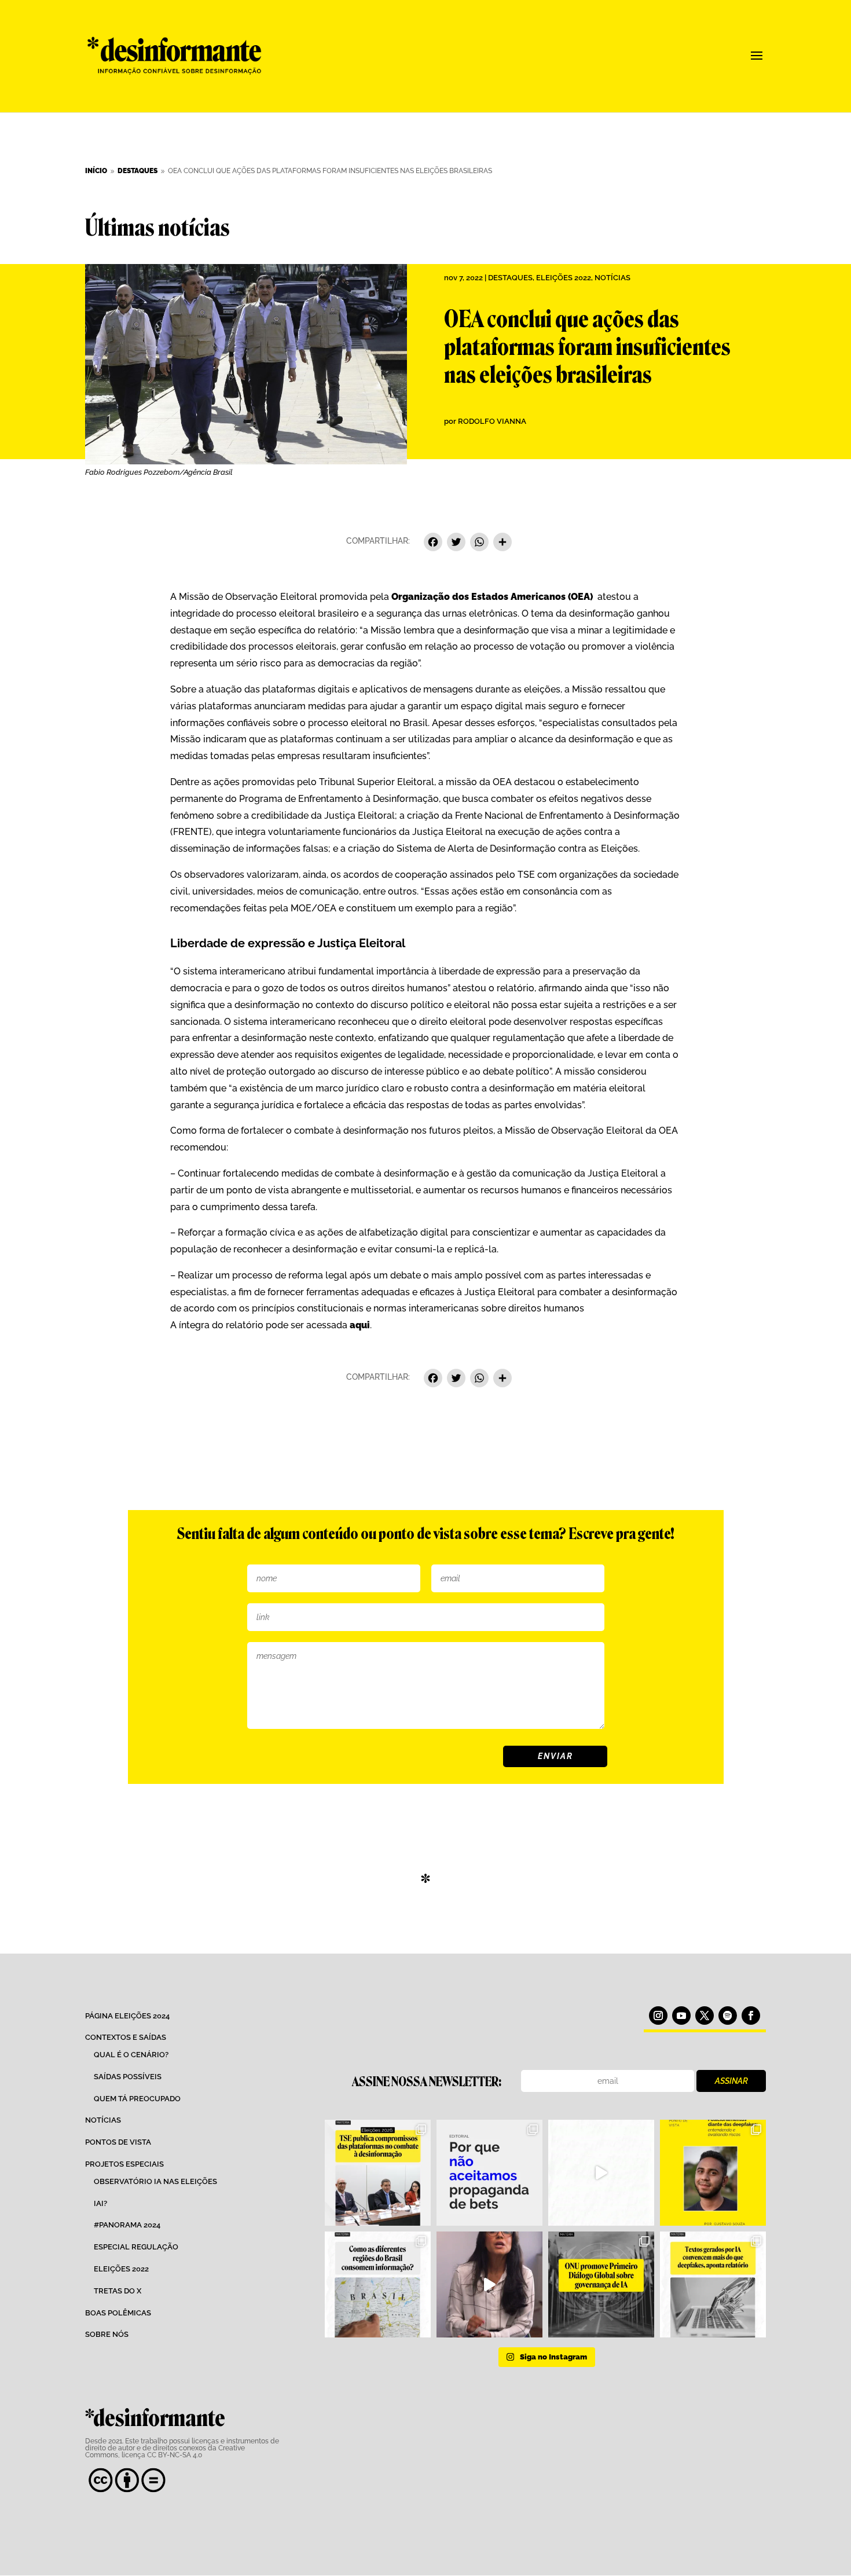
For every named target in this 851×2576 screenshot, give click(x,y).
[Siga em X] (705, 2016)
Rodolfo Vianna (492, 421)
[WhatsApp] (479, 543)
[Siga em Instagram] (658, 2016)
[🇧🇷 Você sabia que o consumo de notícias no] (378, 2284)
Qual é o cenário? (131, 2055)
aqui (359, 1325)
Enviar (555, 1756)
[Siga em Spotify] (728, 2016)
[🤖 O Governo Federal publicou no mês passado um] (713, 2173)
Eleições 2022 (564, 278)
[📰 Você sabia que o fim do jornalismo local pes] (489, 2284)
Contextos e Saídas (126, 2037)
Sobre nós (107, 2334)
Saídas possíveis (128, 2077)
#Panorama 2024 (127, 2225)
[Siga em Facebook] (751, 2016)
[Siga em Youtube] (681, 2016)
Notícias (612, 278)
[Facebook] (433, 543)
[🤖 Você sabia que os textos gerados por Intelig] (713, 2284)
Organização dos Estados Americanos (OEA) (492, 597)
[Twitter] (456, 543)
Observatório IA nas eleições (155, 2181)
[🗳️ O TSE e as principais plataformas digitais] (378, 2173)
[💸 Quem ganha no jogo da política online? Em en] (601, 2173)
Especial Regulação (136, 2247)
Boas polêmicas (118, 2313)
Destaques (510, 278)
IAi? (100, 2203)
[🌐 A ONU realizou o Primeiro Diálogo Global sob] (601, 2284)
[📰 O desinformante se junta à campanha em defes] (489, 2173)
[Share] (502, 543)
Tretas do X (118, 2291)
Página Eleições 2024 (127, 2016)
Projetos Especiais (124, 2164)
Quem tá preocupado (137, 2099)
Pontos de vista (118, 2142)
